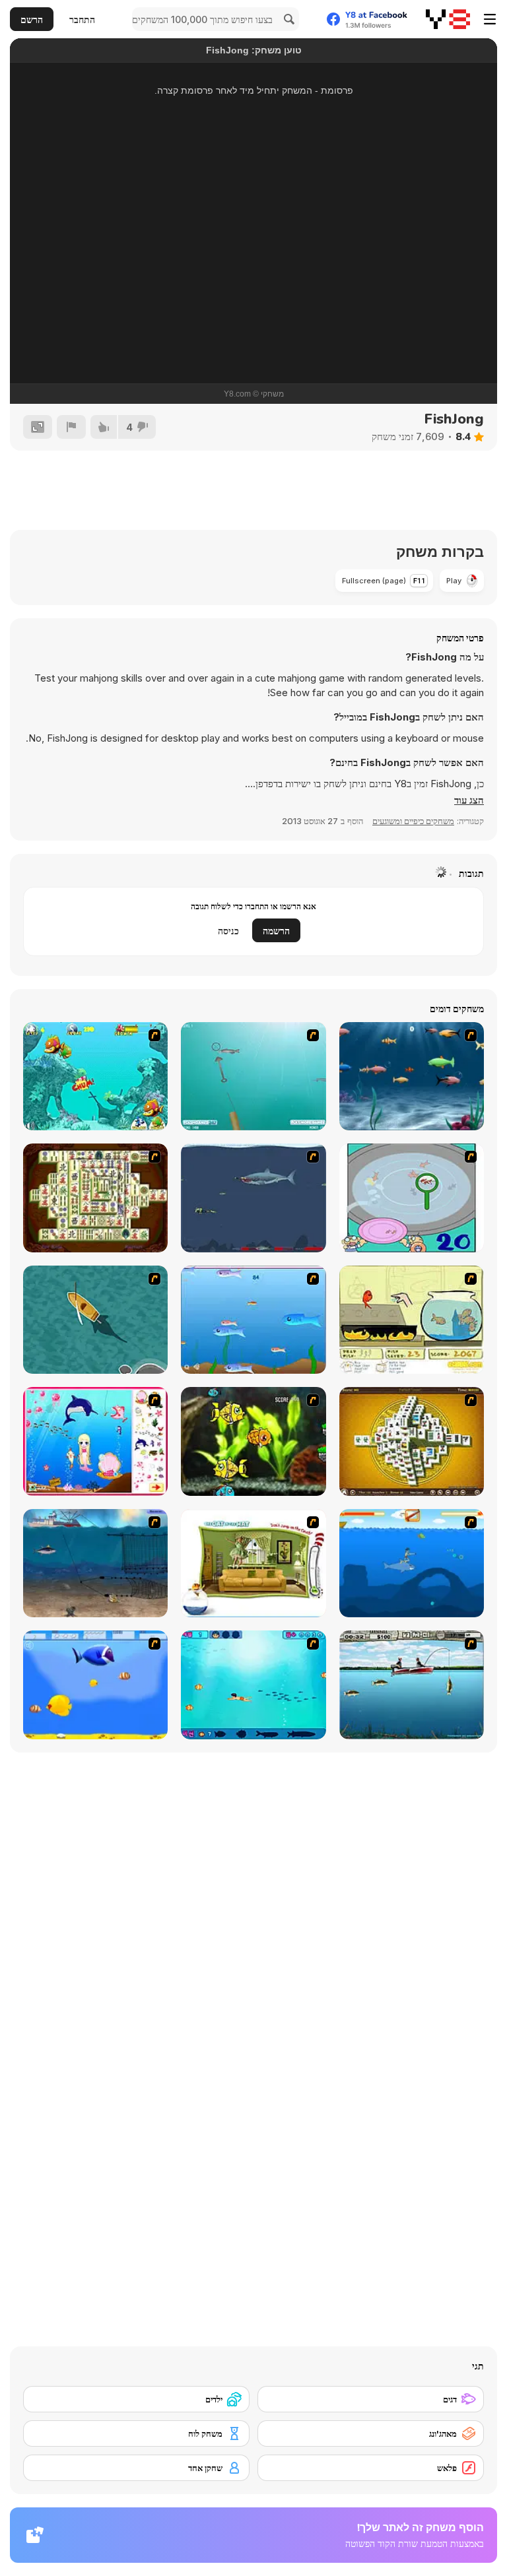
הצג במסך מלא (253, 315)
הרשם (32, 19)
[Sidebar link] (490, 19)
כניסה (228, 931)
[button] (469, 800)
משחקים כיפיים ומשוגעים (413, 821)
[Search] (287, 19)
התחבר (82, 19)
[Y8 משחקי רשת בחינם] (448, 19)
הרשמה (276, 931)
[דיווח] (71, 427)
